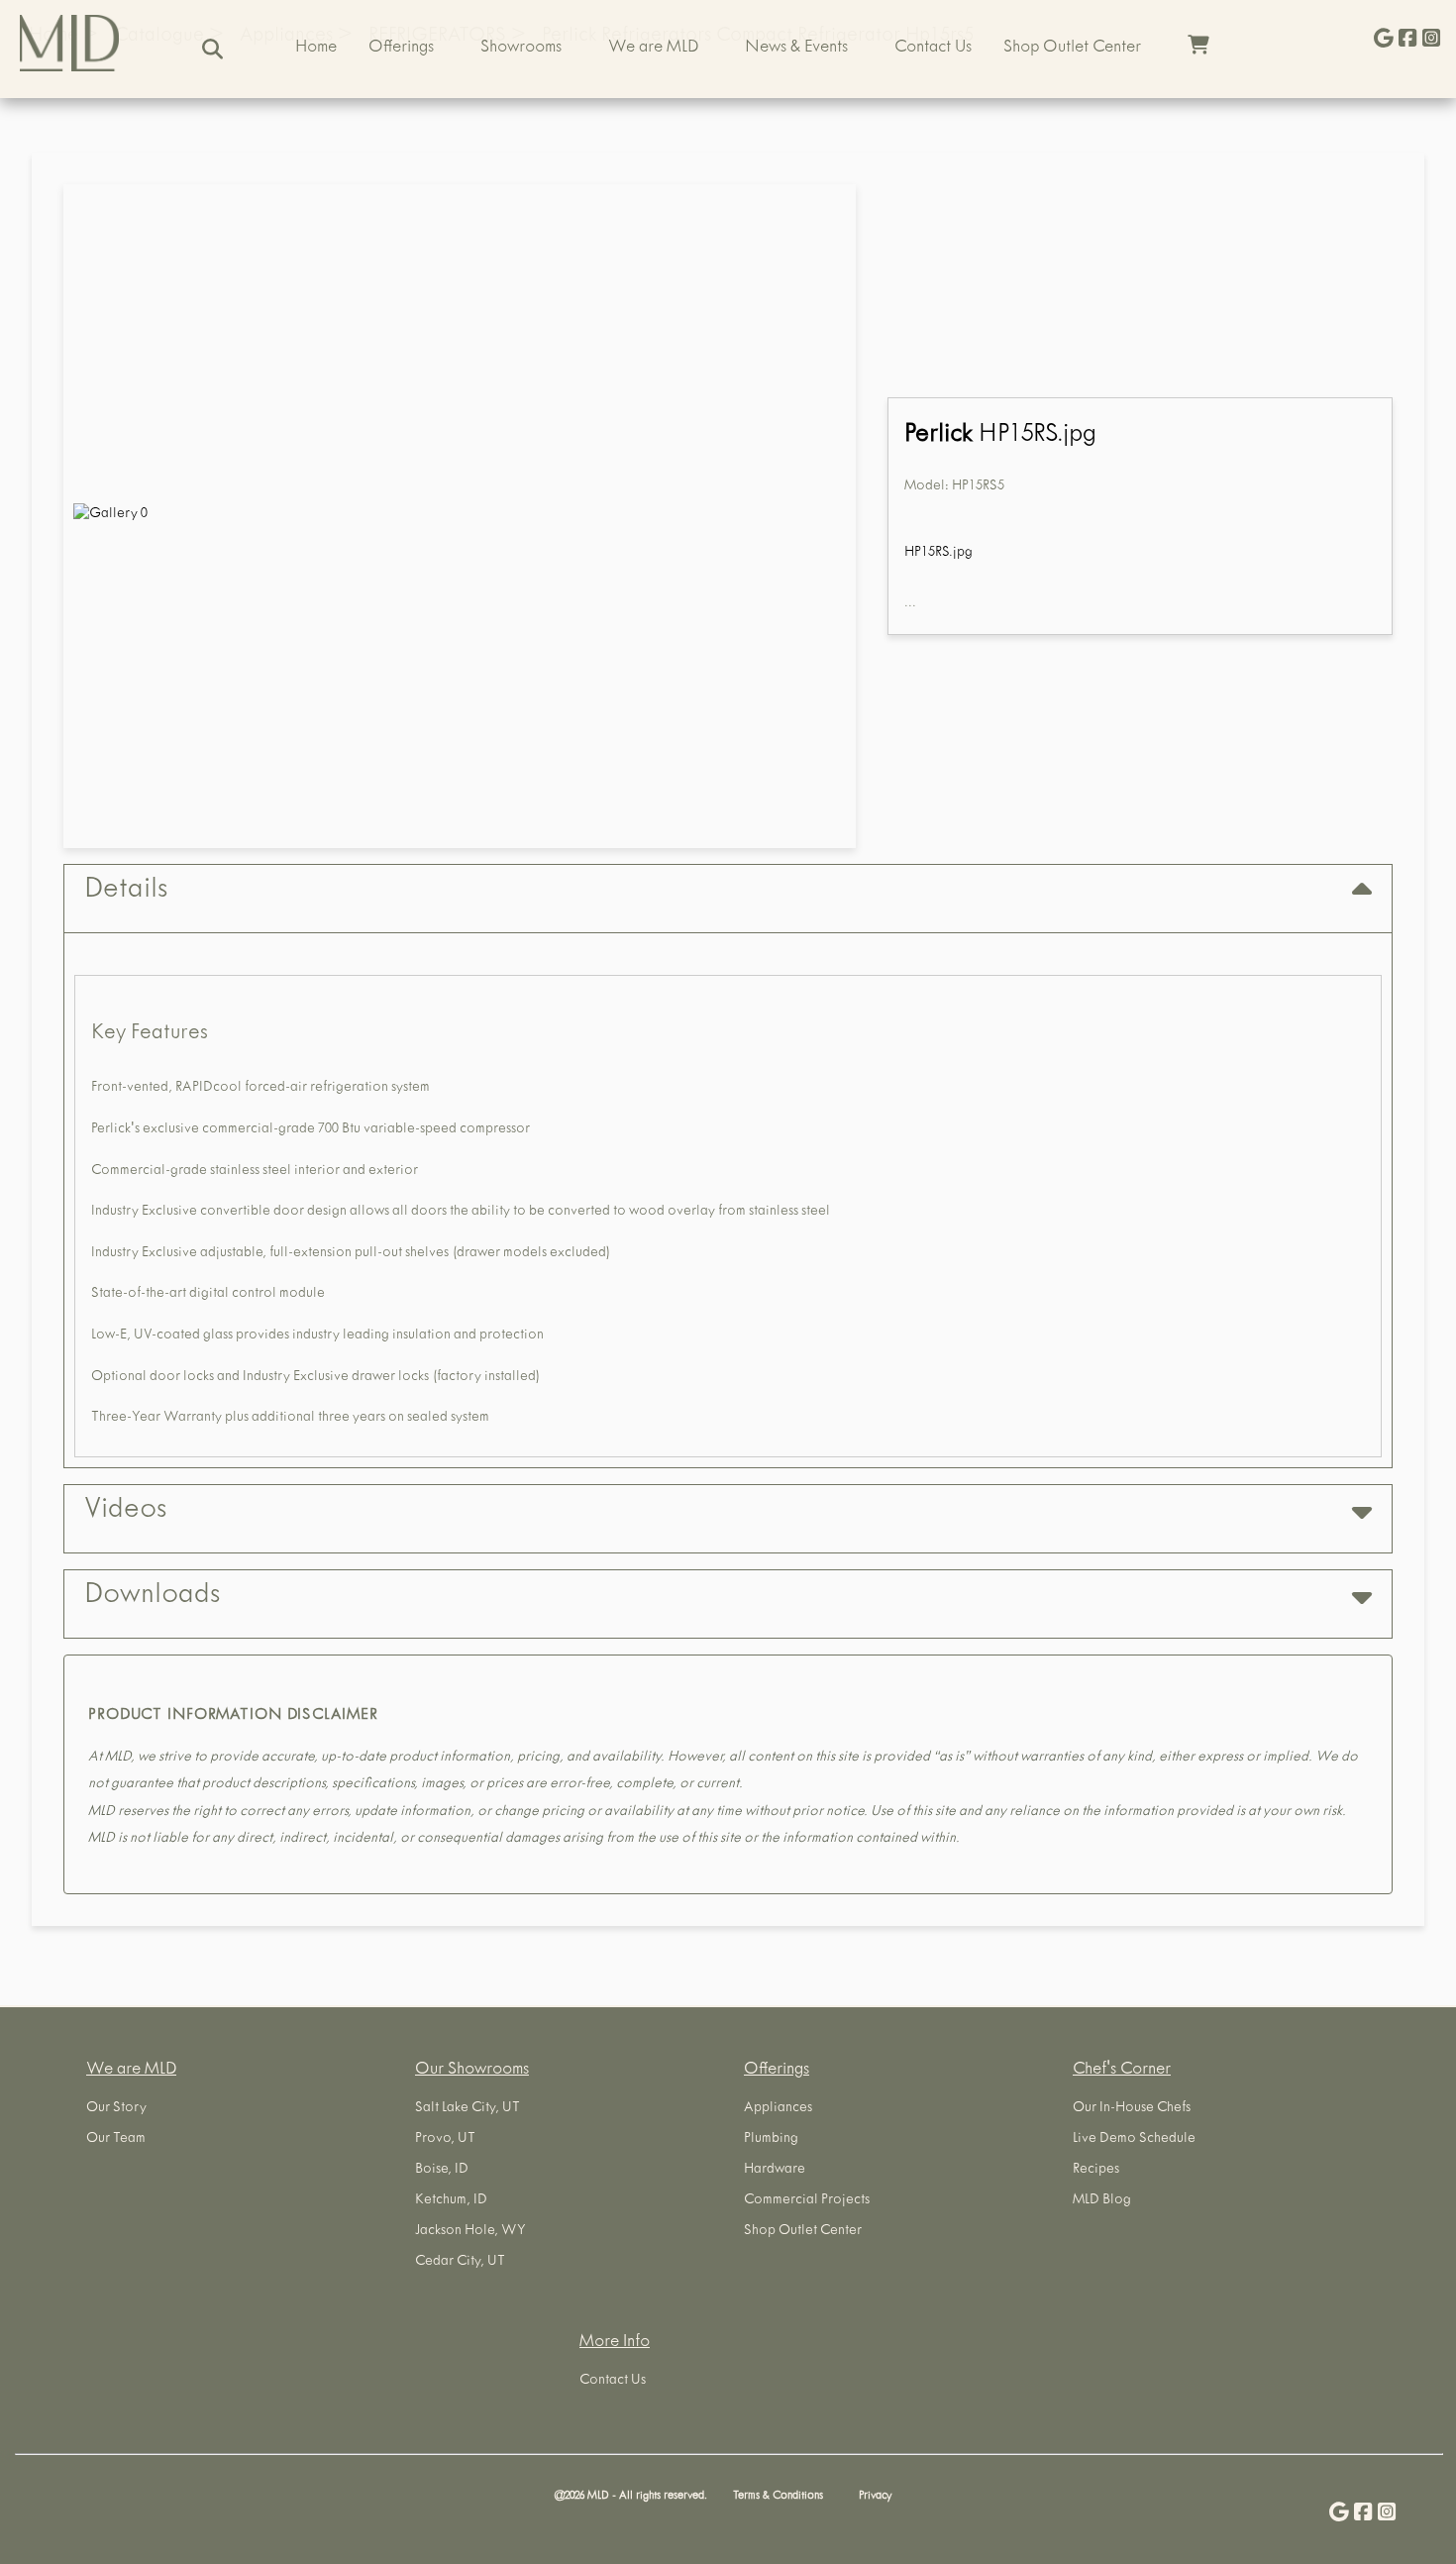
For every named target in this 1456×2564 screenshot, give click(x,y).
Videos (125, 1512)
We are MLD (653, 49)
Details (126, 892)
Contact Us (933, 49)
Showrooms (521, 49)
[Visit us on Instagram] (1431, 40)
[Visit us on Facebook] (1407, 40)
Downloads (152, 1597)
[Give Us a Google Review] (1384, 40)
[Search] (212, 49)
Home (316, 49)
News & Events (796, 49)
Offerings (401, 49)
